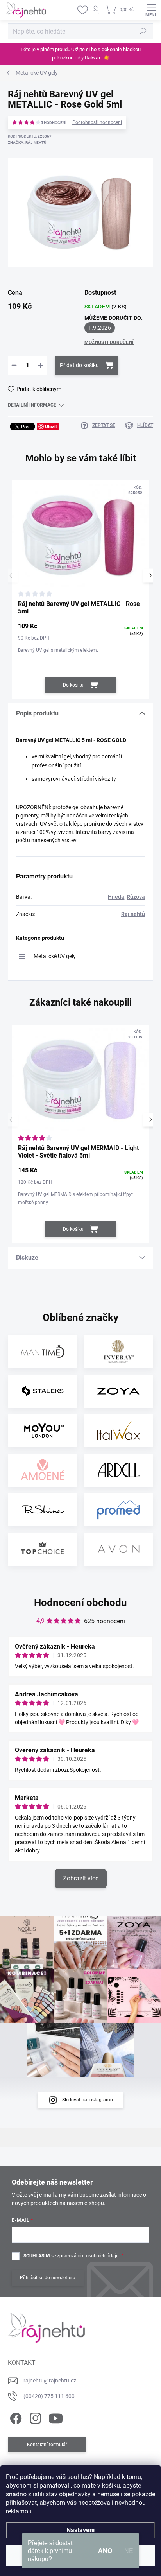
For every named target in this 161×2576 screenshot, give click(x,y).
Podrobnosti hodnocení (97, 122)
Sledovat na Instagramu (88, 2100)
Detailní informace (32, 405)
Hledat (143, 31)
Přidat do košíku (79, 365)
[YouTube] (56, 2417)
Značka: (27, 143)
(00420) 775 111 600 (49, 2396)
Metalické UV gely (55, 956)
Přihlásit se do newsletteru (48, 2278)
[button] (150, 575)
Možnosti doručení (109, 342)
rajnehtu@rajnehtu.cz (50, 2381)
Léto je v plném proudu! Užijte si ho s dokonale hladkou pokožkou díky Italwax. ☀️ (81, 54)
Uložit (51, 426)
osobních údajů (102, 2256)
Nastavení (80, 2530)
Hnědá (116, 897)
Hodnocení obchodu (80, 1603)
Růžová (136, 897)
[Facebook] (15, 2417)
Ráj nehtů (133, 914)
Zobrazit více (81, 1878)
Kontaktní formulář (47, 2445)
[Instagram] (34, 2417)
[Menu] (151, 10)
